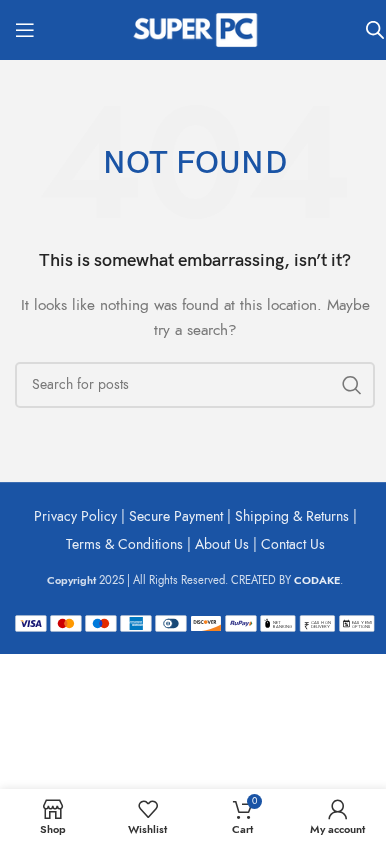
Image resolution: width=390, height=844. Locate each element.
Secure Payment (176, 516)
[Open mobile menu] (25, 30)
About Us (222, 544)
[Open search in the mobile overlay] (375, 30)
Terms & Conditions (124, 544)
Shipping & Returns (292, 516)
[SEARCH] (352, 385)
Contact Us (293, 544)
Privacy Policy (75, 516)
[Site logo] (195, 28)
